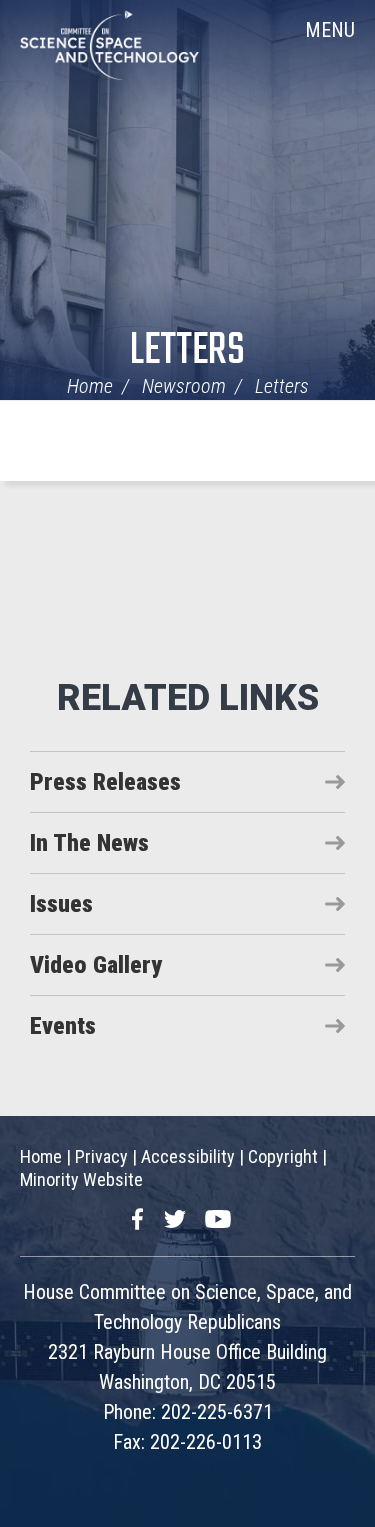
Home (90, 386)
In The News (89, 843)
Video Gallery (96, 965)
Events (63, 1026)
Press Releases (105, 782)
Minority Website (81, 1179)
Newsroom (184, 386)
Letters (187, 351)
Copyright (283, 1156)
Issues (61, 904)
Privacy (101, 1156)
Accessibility (188, 1156)
